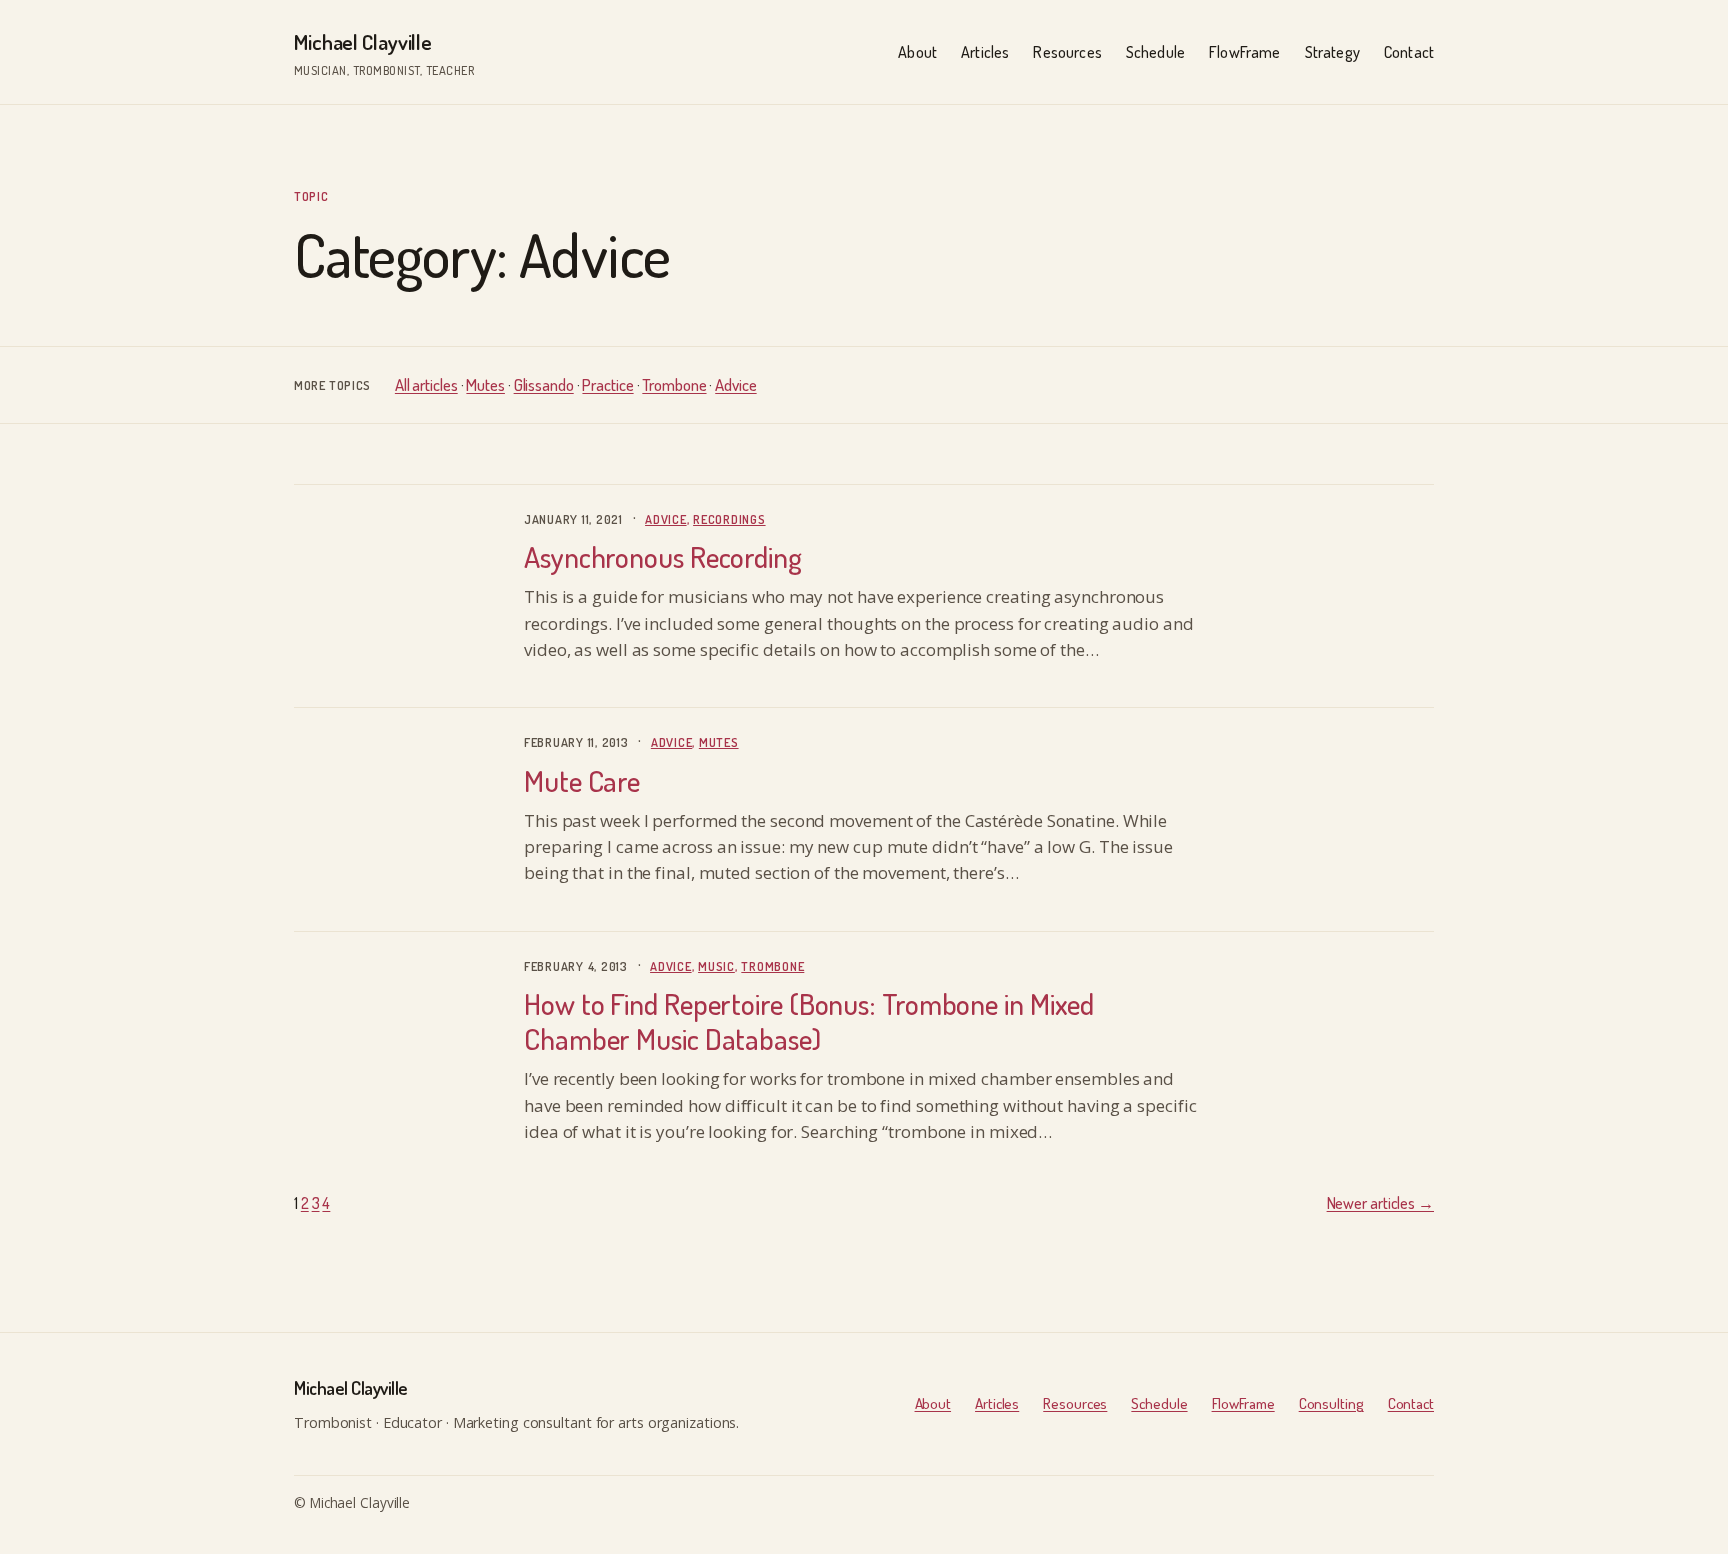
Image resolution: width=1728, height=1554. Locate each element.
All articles (426, 384)
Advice (735, 384)
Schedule (1159, 1403)
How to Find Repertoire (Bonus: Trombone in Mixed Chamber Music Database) (809, 1021)
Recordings (729, 519)
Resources (1075, 1403)
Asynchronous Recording (663, 557)
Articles (997, 1403)
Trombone (674, 384)
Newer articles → (1380, 1203)
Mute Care (582, 781)
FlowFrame (1243, 1403)
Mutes (485, 384)
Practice (607, 384)
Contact (1411, 1403)
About (933, 1403)
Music (716, 966)
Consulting (1331, 1403)
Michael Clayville (363, 41)
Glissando (544, 384)
